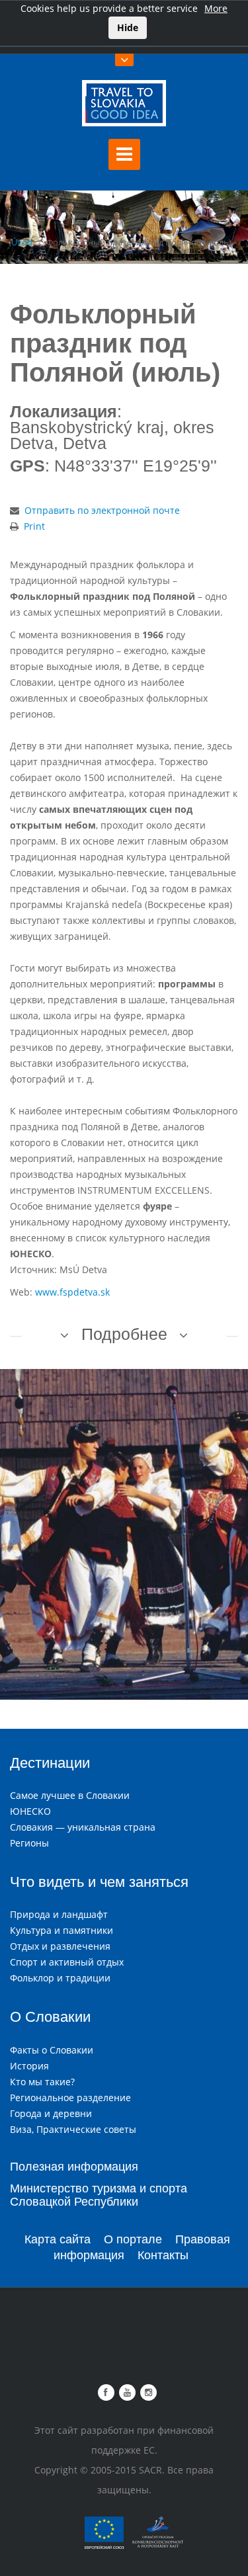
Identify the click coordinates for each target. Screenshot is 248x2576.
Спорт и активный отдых (67, 1962)
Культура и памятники (62, 1930)
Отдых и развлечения (60, 1946)
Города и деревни (51, 2113)
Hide (128, 27)
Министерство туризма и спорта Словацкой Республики (99, 2195)
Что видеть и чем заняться (99, 1882)
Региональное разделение (70, 2098)
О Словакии (50, 2017)
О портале (133, 2239)
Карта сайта (58, 2239)
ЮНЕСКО (30, 1811)
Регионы (29, 1843)
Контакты (163, 2255)
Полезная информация (74, 2167)
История (29, 2066)
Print (34, 526)
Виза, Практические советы (73, 2129)
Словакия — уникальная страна (83, 1827)
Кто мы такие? (42, 2082)
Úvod (22, 242)
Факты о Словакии (52, 2050)
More (216, 8)
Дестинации (50, 1763)
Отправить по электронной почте (102, 510)
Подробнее (124, 1334)
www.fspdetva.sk (72, 1292)
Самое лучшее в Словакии (70, 1795)
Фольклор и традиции (60, 1978)
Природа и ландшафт (59, 1914)
